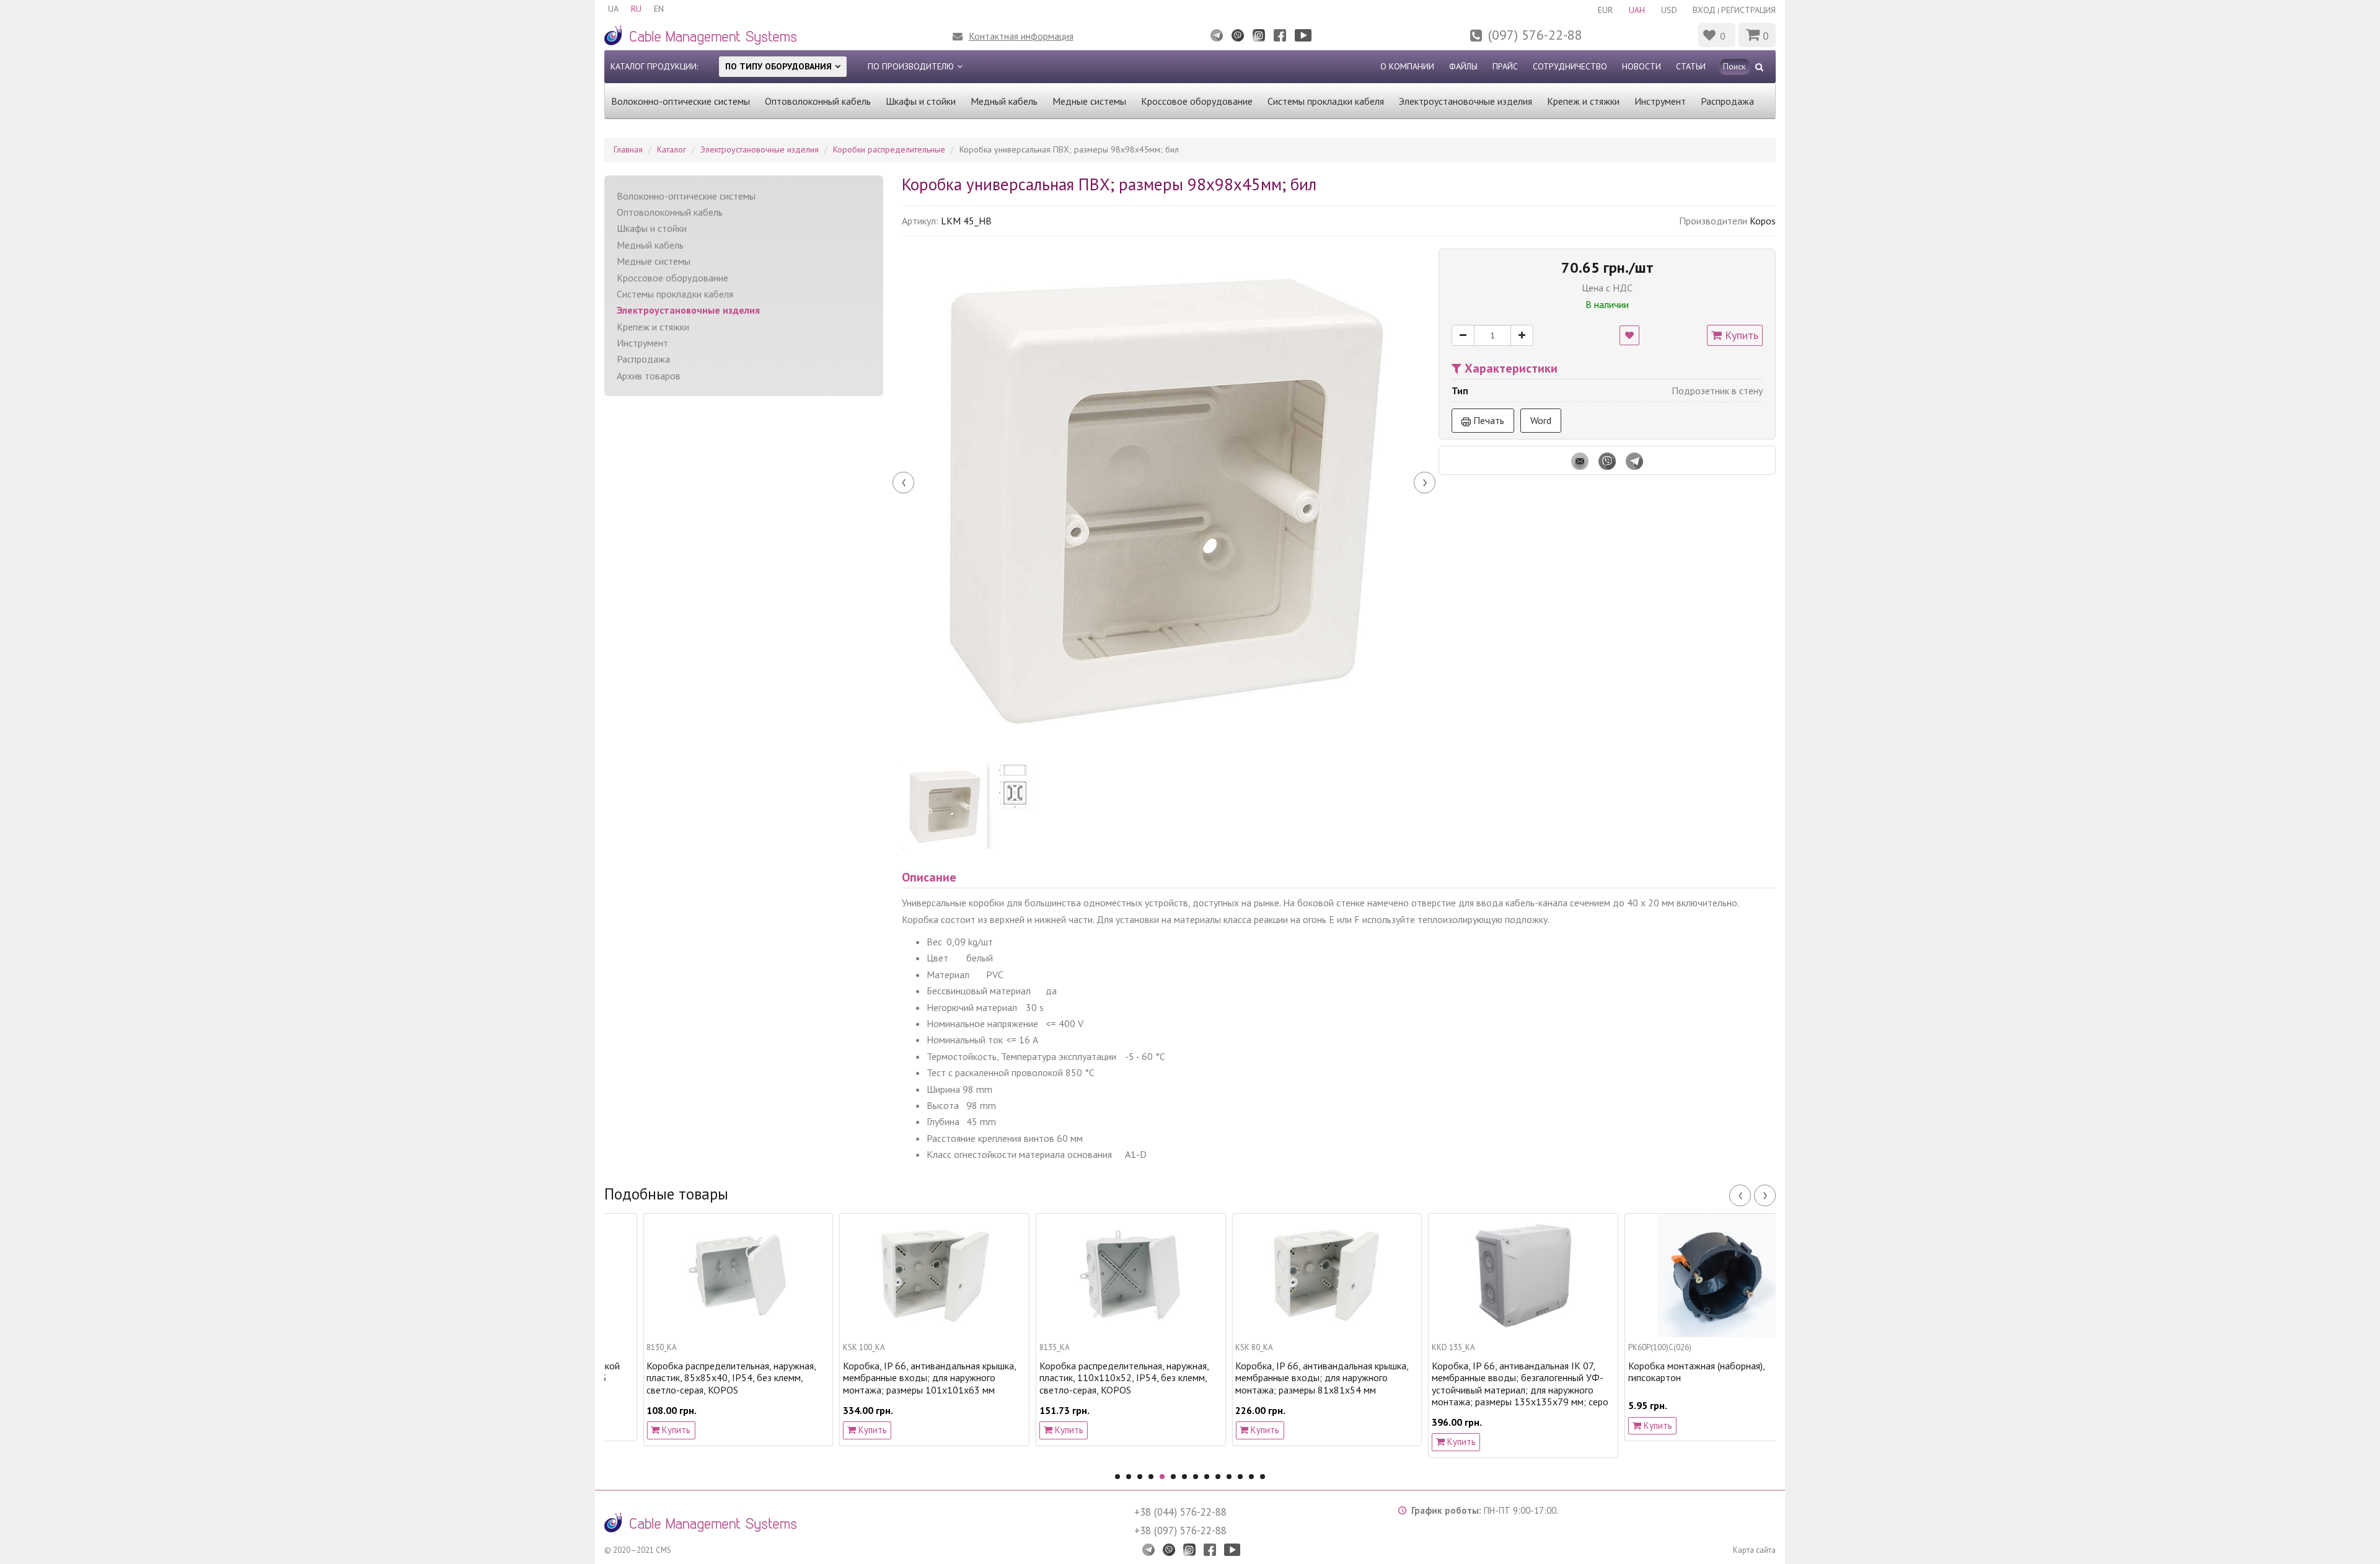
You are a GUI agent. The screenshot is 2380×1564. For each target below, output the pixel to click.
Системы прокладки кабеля (1326, 101)
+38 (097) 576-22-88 (1180, 1531)
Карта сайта (1754, 1550)
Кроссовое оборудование (1197, 101)
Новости (1642, 66)
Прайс (1505, 66)
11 (1229, 1477)
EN (659, 9)
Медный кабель (1004, 101)
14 (1263, 1477)
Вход (1704, 10)
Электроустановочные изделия (1465, 101)
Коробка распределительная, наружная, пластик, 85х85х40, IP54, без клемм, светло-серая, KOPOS (693, 1378)
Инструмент (1660, 101)
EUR (1605, 10)
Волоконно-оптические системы (681, 101)
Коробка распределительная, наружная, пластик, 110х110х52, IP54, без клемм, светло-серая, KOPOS (1085, 1378)
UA (613, 9)
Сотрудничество (1570, 66)
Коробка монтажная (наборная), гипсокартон (1657, 1372)
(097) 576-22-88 (1535, 35)
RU (636, 9)
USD (1669, 10)
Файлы (1463, 66)
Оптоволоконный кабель (818, 101)
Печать (1487, 420)
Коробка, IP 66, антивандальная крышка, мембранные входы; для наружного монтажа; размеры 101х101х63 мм (891, 1378)
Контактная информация (1021, 36)
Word (1541, 420)
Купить (1740, 335)
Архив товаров (649, 376)
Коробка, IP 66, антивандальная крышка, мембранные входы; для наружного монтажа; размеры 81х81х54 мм (1283, 1378)
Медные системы (1089, 101)
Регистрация (1748, 10)
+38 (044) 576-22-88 (1180, 1512)
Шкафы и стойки (921, 101)
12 (1240, 1477)
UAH (1637, 10)
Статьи (1691, 66)
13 (1251, 1477)
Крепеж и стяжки (1583, 101)
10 (1218, 1477)
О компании (1407, 66)
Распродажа (1727, 101)
